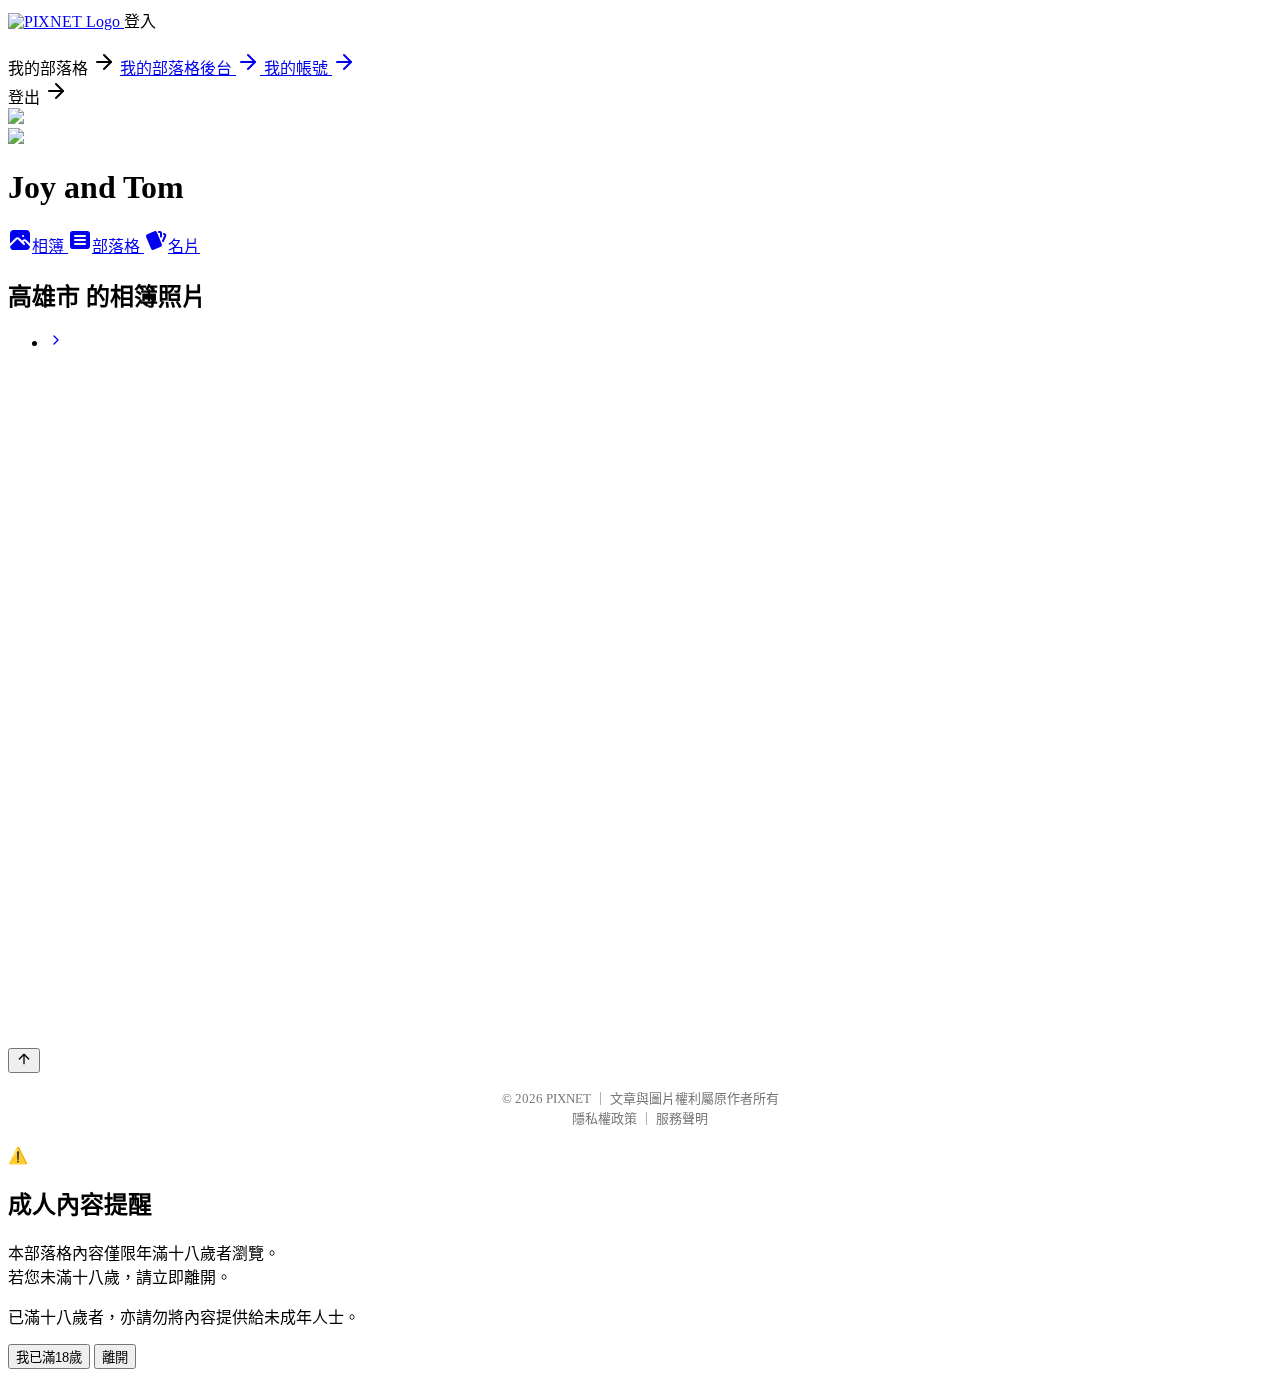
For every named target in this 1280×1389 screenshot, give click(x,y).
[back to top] (24, 1060)
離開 (115, 1357)
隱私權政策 (604, 1118)
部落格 (118, 246)
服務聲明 (682, 1118)
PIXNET (568, 1098)
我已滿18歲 (49, 1357)
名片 (184, 246)
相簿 (50, 246)
